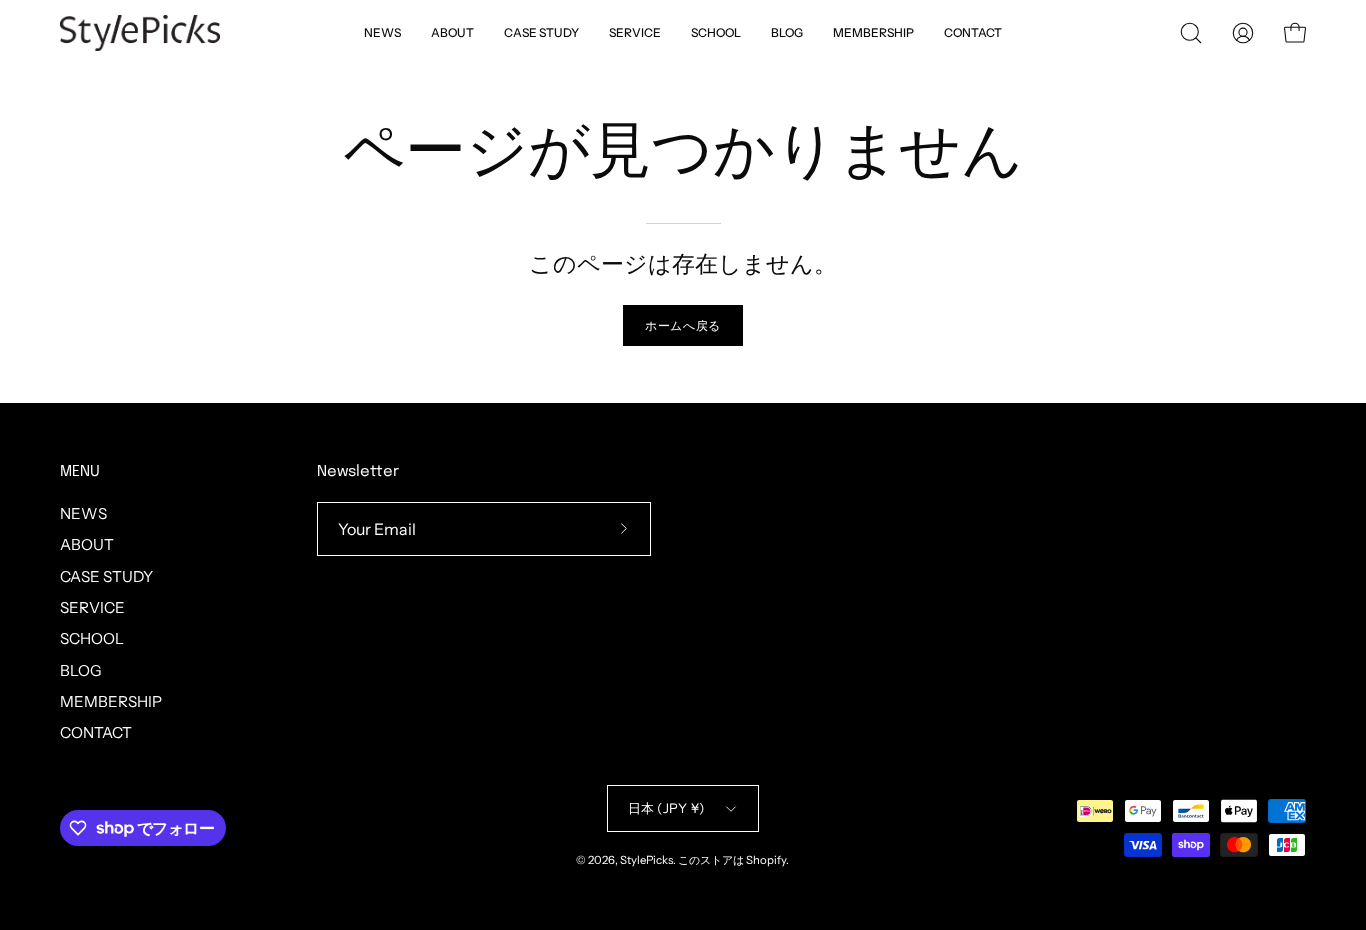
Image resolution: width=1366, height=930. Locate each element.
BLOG (81, 670)
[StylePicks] (140, 33)
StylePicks (646, 860)
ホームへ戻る (683, 325)
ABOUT (87, 544)
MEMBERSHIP (111, 701)
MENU (80, 472)
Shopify (766, 860)
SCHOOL (92, 638)
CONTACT (96, 732)
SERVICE (92, 607)
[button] (716, 33)
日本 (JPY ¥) (666, 808)
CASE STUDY (106, 576)
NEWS (83, 513)
